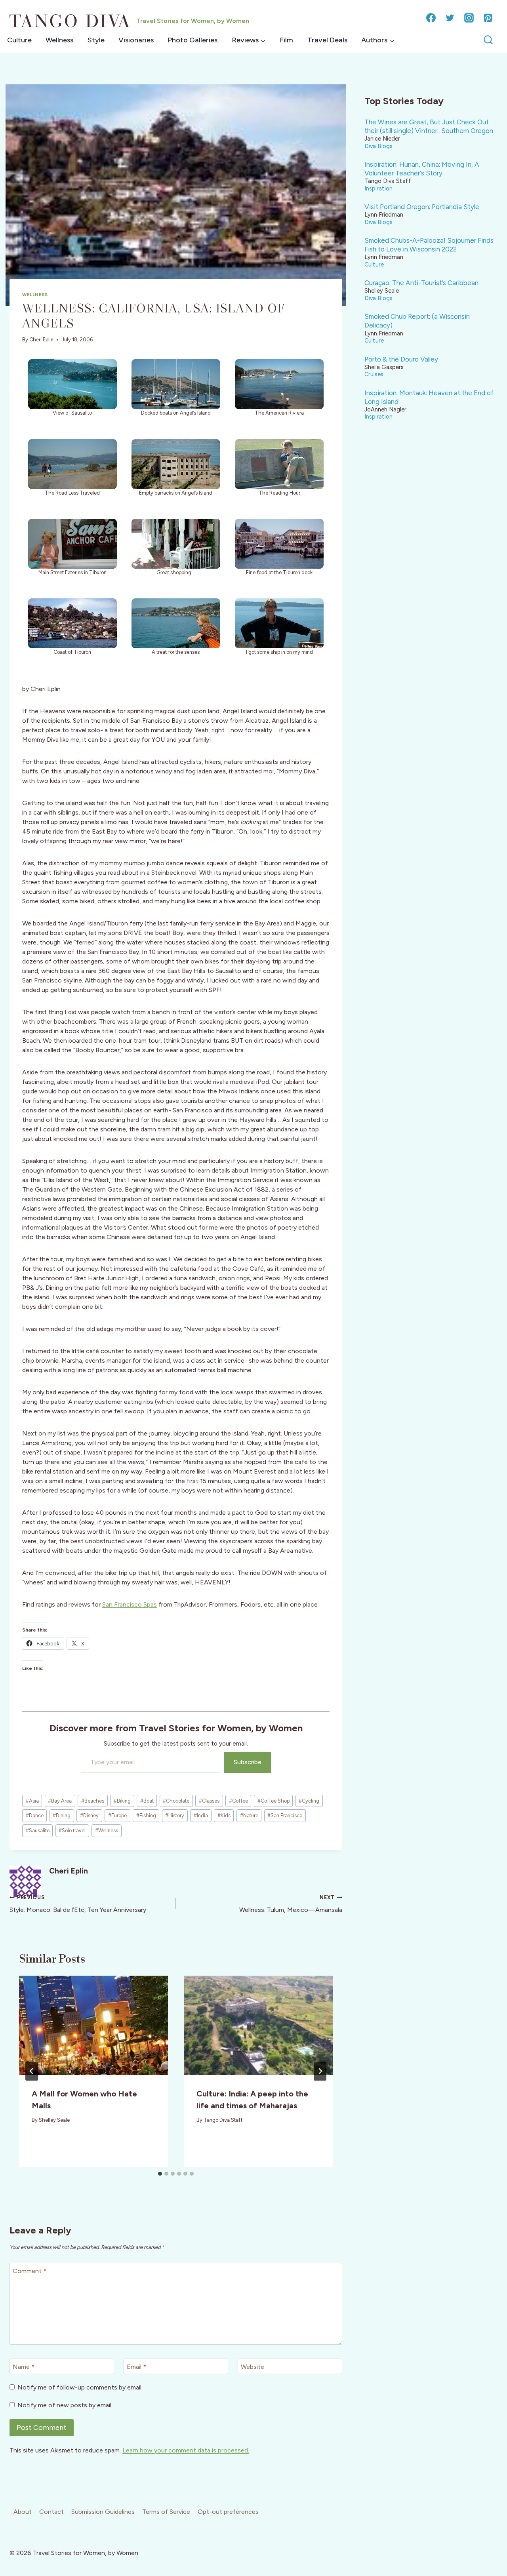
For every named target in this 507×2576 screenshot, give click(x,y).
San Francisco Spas (130, 1604)
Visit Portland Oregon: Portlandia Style (422, 207)
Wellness (59, 40)
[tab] (160, 2174)
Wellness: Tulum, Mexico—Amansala (291, 1904)
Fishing (146, 1815)
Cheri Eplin (41, 340)
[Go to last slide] (32, 2071)
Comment (30, 2271)
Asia (32, 1801)
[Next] (320, 2071)
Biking (122, 1801)
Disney (89, 1815)
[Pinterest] (488, 18)
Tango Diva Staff (223, 2120)
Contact (51, 2512)
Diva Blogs (378, 146)
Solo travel (72, 1831)
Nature (249, 1815)
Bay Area (60, 1801)
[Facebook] (431, 18)
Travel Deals (327, 40)
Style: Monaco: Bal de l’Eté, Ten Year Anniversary (78, 1904)
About (23, 2512)
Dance (35, 1815)
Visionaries (136, 40)
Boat (147, 1801)
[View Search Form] (488, 40)
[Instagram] (469, 18)
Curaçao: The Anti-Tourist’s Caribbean (421, 283)
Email (136, 2367)
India (201, 1815)
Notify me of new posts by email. (65, 2405)
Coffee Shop (274, 1801)
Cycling (309, 1801)
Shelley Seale (54, 2120)
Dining (62, 1815)
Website (253, 2367)
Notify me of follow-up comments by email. (80, 2387)
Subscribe (248, 1762)
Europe (117, 1815)
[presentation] (93, 2025)
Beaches (93, 1801)
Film (286, 40)
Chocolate (176, 1801)
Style (96, 40)
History (175, 1815)
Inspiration (378, 188)
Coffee (238, 1801)
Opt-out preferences (228, 2512)
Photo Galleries (193, 40)
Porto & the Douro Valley (401, 359)
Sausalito (38, 1831)
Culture (19, 40)
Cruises (374, 374)
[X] (450, 18)
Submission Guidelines (103, 2512)
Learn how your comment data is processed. (186, 2450)
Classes (209, 1801)
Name (24, 2367)
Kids (224, 1815)
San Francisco (285, 1815)
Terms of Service (166, 2512)
